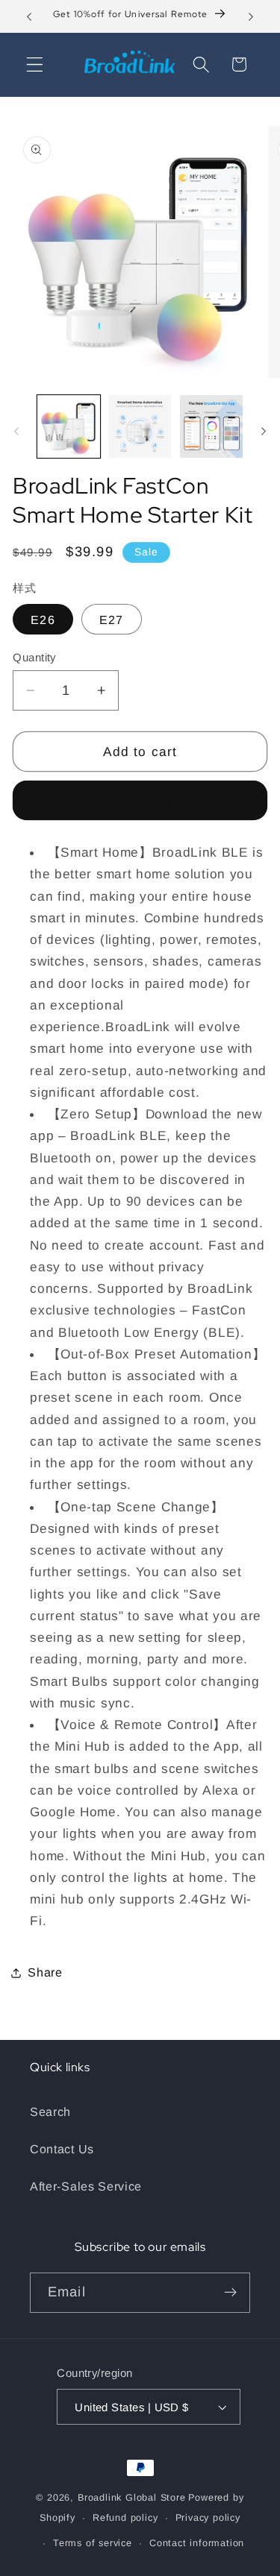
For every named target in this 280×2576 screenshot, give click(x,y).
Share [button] (45, 1972)
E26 (43, 620)
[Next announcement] (251, 16)
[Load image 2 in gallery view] (140, 426)
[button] (35, 64)
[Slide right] (264, 431)
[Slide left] (16, 431)
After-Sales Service (86, 2186)
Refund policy (125, 2518)
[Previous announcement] (29, 16)
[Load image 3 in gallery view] (211, 426)
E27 (111, 620)
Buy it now (140, 801)
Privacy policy (208, 2518)
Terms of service (93, 2543)
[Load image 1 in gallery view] (69, 426)
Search (50, 2111)
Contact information (197, 2543)
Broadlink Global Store (132, 2498)
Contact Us (62, 2149)
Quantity (34, 657)
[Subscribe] (230, 2293)
